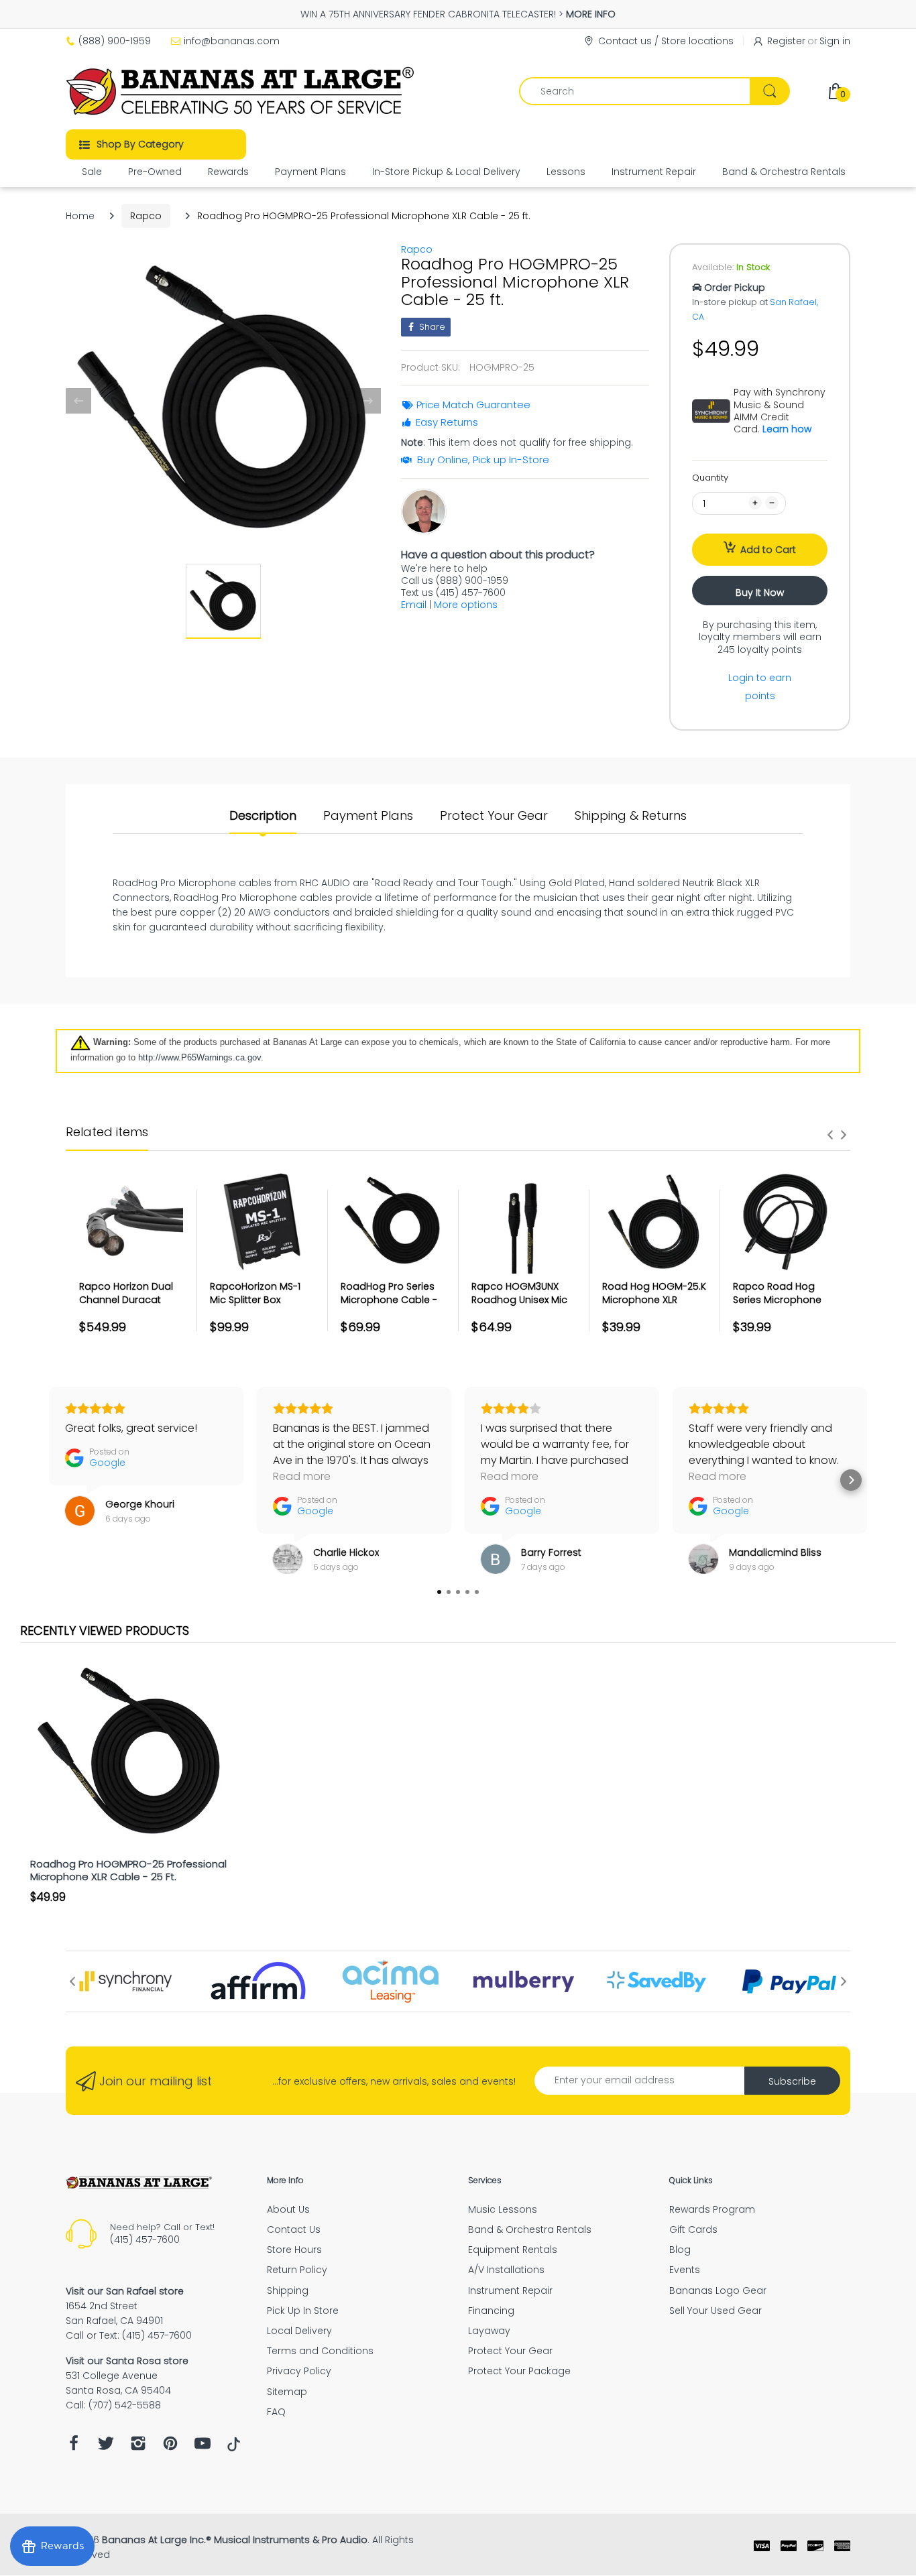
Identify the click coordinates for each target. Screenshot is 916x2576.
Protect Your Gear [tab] (494, 816)
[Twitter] (106, 2447)
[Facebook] (74, 2447)
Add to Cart (768, 550)
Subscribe (792, 2081)
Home (80, 216)
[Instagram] (138, 2447)
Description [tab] (263, 816)
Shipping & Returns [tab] (631, 816)
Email (414, 605)
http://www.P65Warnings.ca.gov (199, 1057)
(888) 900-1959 (115, 41)
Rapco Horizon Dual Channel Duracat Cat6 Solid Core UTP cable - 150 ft (126, 1306)
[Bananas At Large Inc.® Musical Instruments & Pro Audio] (242, 91)
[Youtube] (203, 2447)
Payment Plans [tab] (368, 816)
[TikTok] (234, 2448)
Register (786, 41)
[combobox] (654, 91)
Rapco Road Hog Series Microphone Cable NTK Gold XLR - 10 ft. (782, 1306)
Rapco (146, 216)
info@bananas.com (232, 41)
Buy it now (760, 593)
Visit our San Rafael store (125, 2291)
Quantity (710, 478)
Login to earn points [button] (760, 687)
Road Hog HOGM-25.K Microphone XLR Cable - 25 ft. (654, 1299)
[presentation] (830, 1135)
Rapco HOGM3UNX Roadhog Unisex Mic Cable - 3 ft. (519, 1299)
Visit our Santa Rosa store (127, 2361)
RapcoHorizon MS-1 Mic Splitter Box (255, 1293)
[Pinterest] (170, 2447)
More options (466, 605)
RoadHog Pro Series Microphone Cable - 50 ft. (389, 1299)
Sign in (835, 41)
